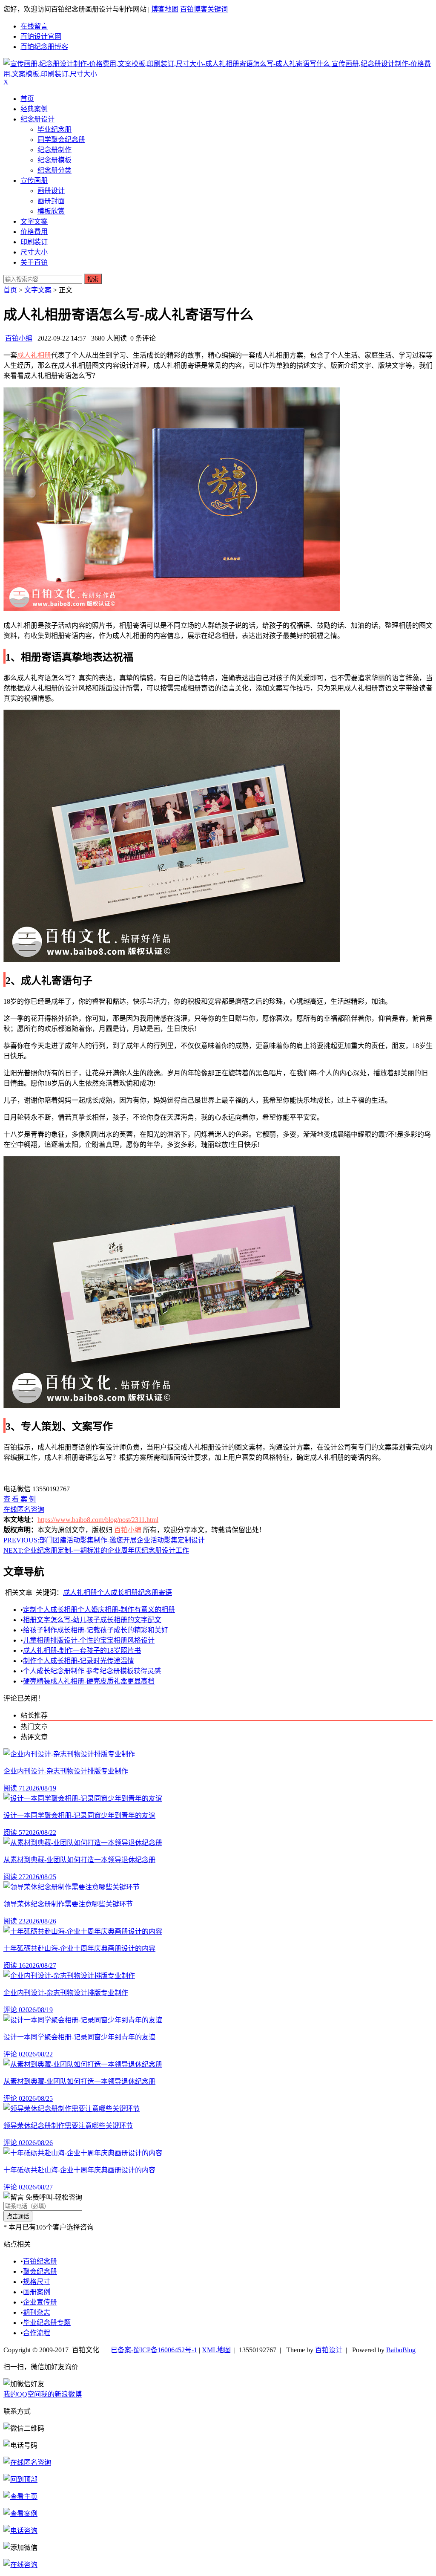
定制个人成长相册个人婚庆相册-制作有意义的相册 (99, 1610)
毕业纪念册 (54, 129)
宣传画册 (34, 180)
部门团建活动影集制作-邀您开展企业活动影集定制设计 (104, 1540)
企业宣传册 (40, 2302)
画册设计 (51, 191)
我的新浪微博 (61, 2394)
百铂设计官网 (41, 36)
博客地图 (165, 9)
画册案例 (37, 2292)
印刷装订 (34, 242)
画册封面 (51, 201)
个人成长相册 (118, 1593)
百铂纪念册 (40, 2261)
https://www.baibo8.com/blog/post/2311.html (98, 1520)
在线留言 (34, 26)
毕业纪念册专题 (47, 2323)
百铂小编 (19, 338)
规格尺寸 (37, 2282)
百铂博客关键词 (204, 9)
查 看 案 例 (20, 1499)
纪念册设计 (37, 119)
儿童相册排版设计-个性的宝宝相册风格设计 (89, 1640)
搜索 (93, 279)
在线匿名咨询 (24, 1509)
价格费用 (34, 232)
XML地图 (216, 2350)
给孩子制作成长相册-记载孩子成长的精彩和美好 (96, 1630)
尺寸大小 (34, 252)
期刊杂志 (37, 2312)
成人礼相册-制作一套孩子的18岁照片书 (82, 1650)
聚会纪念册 (40, 2271)
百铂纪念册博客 (44, 47)
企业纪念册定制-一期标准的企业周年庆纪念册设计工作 (96, 1550)
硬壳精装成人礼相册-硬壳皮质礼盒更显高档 (89, 1681)
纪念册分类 (54, 170)
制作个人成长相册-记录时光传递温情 (79, 1661)
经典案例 (34, 109)
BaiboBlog (401, 2350)
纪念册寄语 (155, 1593)
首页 (27, 99)
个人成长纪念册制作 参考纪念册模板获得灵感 (92, 1671)
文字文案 (34, 221)
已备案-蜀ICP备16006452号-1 (154, 2350)
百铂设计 (329, 2350)
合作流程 (37, 2333)
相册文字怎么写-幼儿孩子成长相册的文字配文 (92, 1620)
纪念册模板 (54, 160)
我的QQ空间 (22, 2394)
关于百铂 (34, 262)
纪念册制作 (54, 150)
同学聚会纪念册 (61, 140)
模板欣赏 (51, 211)
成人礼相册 (34, 355)
